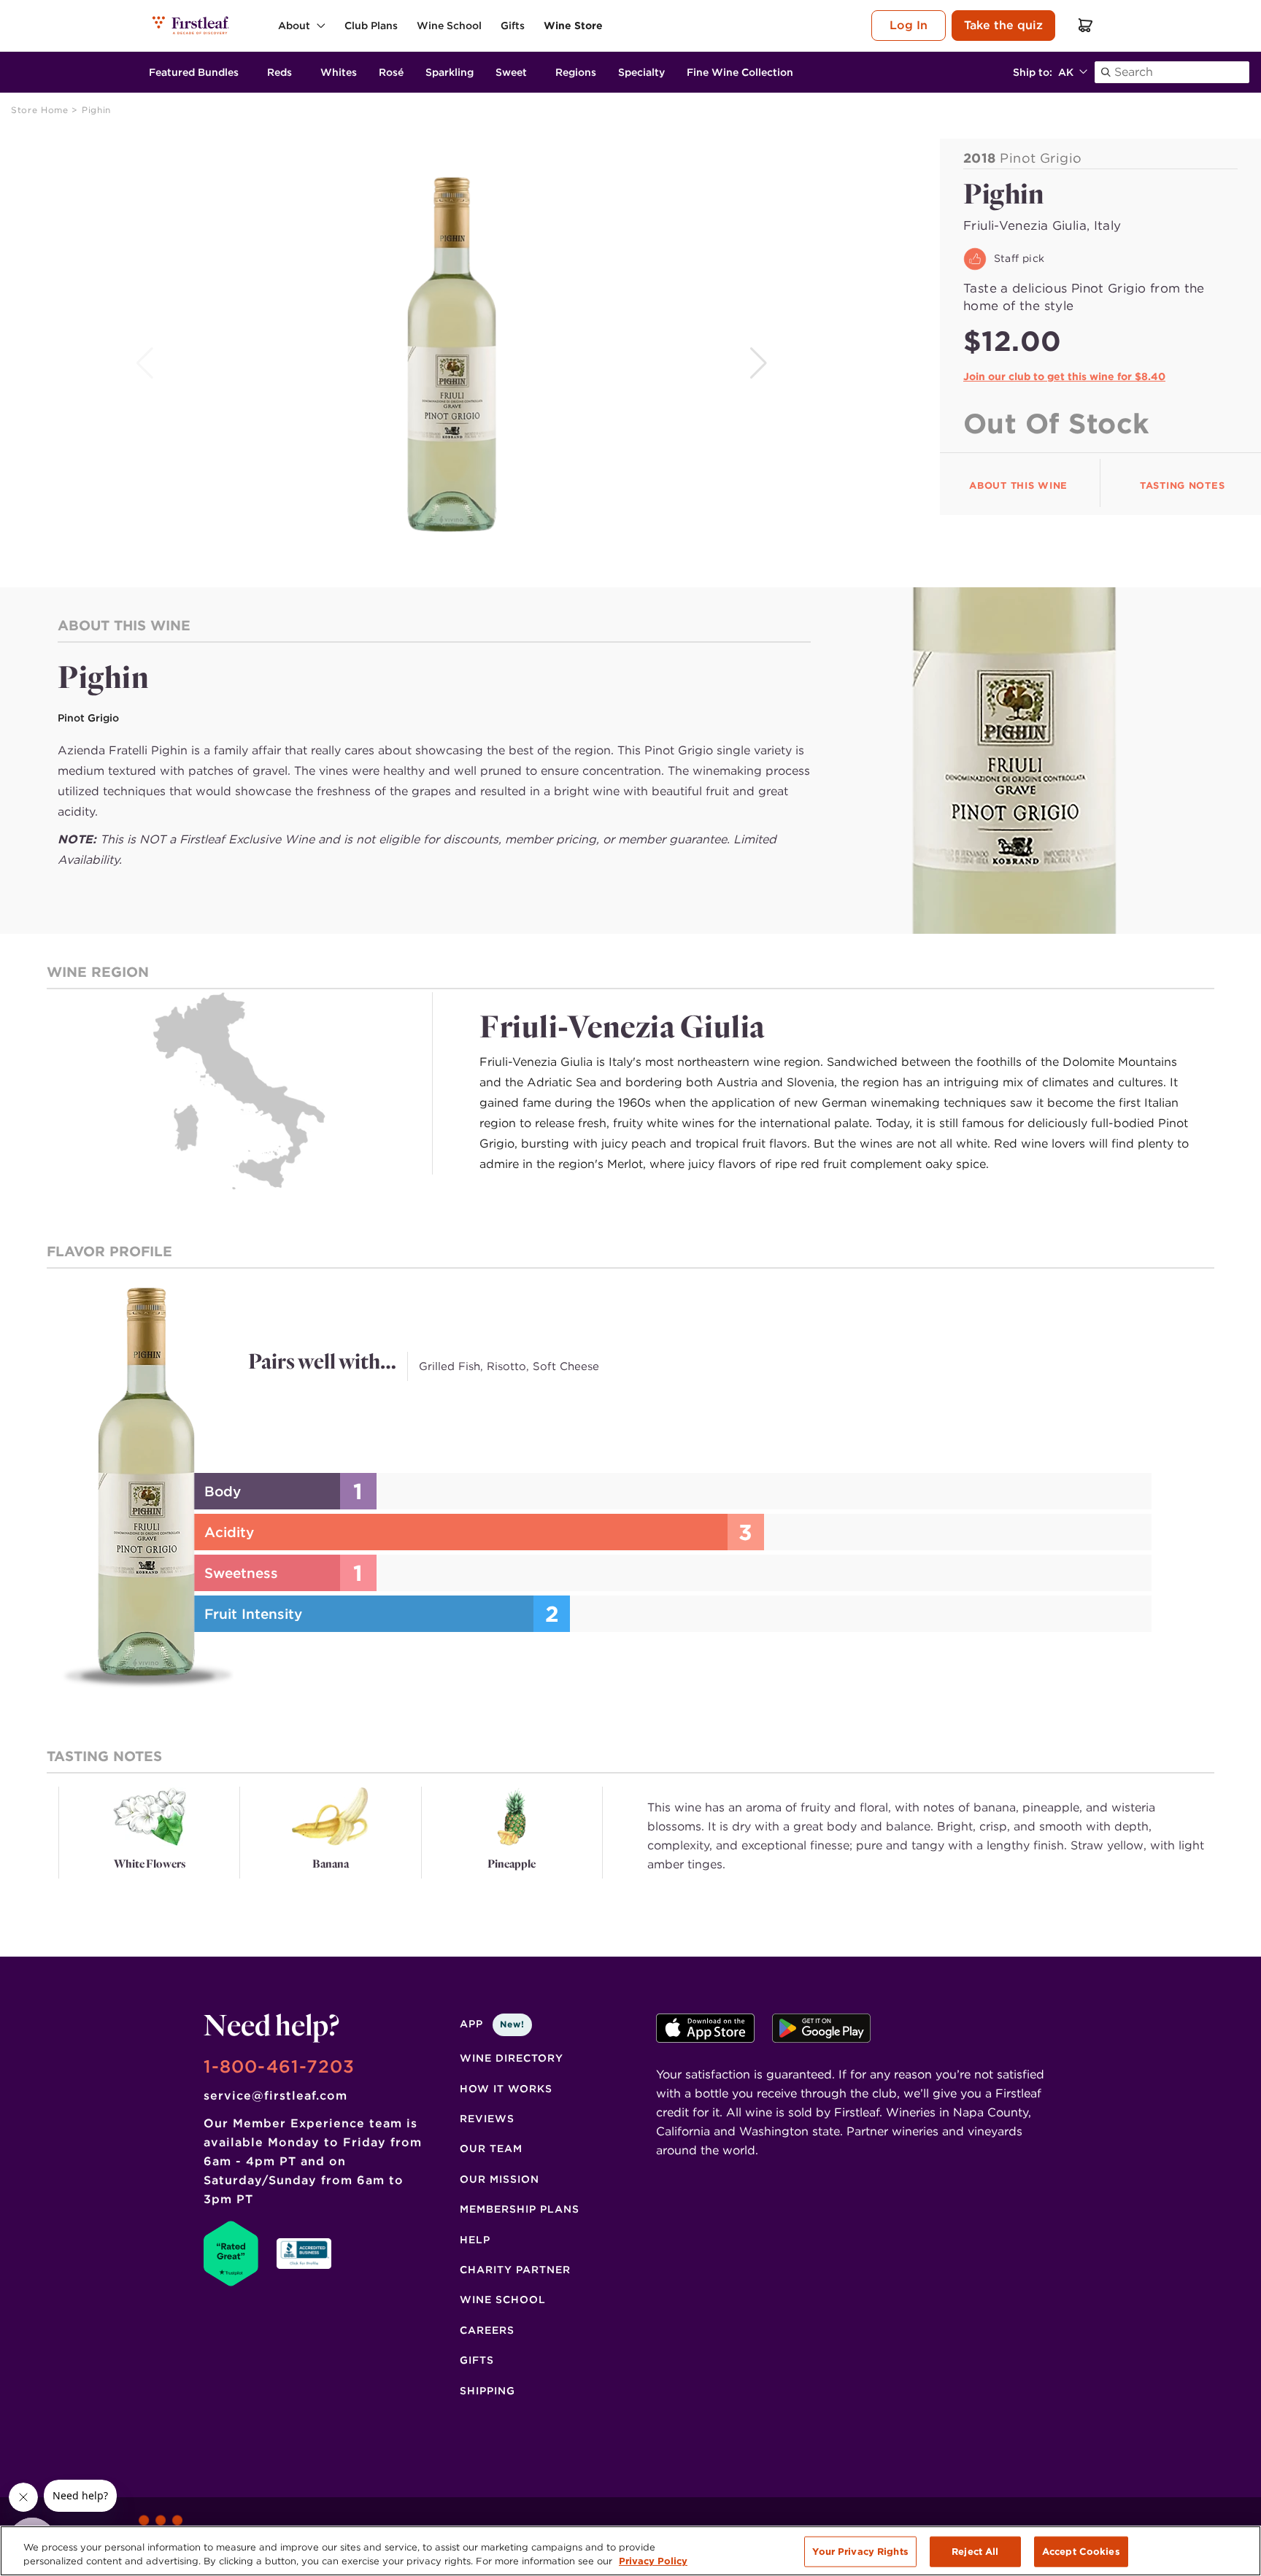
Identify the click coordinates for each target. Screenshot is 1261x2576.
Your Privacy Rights (860, 2552)
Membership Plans (520, 2209)
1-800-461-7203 (279, 2066)
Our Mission (500, 2179)
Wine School (503, 2300)
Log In (909, 25)
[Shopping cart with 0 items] (1086, 25)
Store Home (41, 110)
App (492, 2024)
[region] (630, 2551)
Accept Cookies (1081, 2552)
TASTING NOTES (1182, 486)
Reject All (975, 2552)
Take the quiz (1003, 25)
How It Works (506, 2089)
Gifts (477, 2360)
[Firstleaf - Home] (192, 25)
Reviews (487, 2119)
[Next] (760, 363)
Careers (487, 2330)
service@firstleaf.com (275, 2096)
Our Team (491, 2148)
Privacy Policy (653, 2561)
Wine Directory (512, 2058)
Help (475, 2240)
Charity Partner (515, 2270)
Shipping (487, 2391)
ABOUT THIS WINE (1018, 486)
